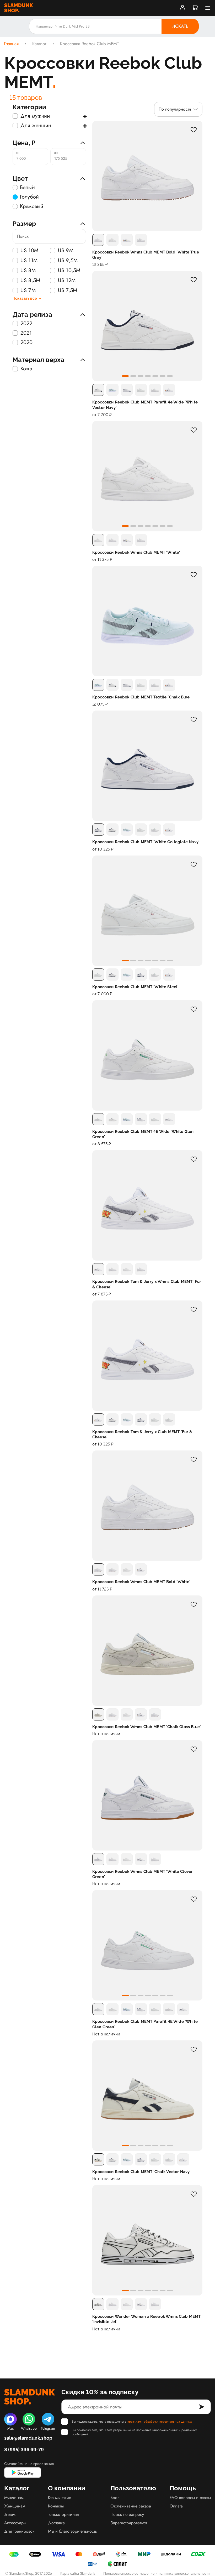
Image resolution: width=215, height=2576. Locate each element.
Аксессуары (15, 2523)
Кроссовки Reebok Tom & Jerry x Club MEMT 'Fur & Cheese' (142, 1434)
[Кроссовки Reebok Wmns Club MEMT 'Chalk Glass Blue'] (147, 1651)
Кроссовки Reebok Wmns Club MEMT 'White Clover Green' (143, 1874)
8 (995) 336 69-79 (24, 2450)
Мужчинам (14, 2498)
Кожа (26, 369)
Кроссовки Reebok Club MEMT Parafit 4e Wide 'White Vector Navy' (145, 405)
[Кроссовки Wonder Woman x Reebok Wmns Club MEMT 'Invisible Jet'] (147, 2240)
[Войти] (182, 8)
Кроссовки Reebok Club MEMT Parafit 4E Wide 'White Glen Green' (145, 2024)
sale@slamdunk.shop (28, 2438)
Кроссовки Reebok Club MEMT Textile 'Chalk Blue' (142, 697)
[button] (125, 376)
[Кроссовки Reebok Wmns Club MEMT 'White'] (147, 476)
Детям (10, 2514)
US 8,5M (30, 281)
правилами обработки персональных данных (160, 2422)
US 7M (28, 291)
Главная (11, 44)
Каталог (39, 44)
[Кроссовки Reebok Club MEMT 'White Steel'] (147, 911)
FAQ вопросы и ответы (190, 2498)
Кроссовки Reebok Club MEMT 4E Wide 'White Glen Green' (143, 1134)
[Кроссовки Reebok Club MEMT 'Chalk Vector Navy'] (147, 2096)
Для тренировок (19, 2531)
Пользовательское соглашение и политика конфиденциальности (157, 2573)
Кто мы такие (60, 2498)
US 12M (67, 281)
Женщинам (15, 2506)
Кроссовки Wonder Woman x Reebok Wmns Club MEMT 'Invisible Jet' (146, 2319)
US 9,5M (68, 261)
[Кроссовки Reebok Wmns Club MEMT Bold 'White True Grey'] (147, 176)
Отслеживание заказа (131, 2506)
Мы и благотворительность (72, 2531)
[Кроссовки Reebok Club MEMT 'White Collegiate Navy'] (147, 766)
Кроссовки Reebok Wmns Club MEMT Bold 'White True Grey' (146, 255)
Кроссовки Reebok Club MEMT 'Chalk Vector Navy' (141, 2172)
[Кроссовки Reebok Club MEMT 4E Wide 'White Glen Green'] (147, 1055)
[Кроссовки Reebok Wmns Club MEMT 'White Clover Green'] (147, 1795)
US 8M (28, 271)
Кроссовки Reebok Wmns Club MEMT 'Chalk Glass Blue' (147, 1727)
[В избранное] (193, 130)
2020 (27, 343)
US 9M (66, 251)
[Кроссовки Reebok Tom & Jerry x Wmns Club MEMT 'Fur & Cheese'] (147, 1205)
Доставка (56, 2523)
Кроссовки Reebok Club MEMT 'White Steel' (135, 987)
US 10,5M (69, 271)
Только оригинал (64, 2514)
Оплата (176, 2506)
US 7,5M (68, 291)
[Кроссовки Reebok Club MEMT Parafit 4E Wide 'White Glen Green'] (147, 1945)
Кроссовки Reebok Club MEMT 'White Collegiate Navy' (146, 842)
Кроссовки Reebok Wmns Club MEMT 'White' (136, 552)
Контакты (56, 2506)
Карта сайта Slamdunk (78, 2573)
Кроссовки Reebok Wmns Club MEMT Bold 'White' (141, 1582)
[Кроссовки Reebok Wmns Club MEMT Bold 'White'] (147, 1506)
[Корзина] (195, 8)
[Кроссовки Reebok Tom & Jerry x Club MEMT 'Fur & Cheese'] (147, 1356)
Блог (115, 2498)
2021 (26, 333)
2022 (26, 324)
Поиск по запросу (127, 2514)
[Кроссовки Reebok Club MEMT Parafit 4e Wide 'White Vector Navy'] (147, 326)
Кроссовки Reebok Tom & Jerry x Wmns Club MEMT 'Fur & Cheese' (147, 1284)
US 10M (29, 251)
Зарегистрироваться (129, 2523)
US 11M (29, 261)
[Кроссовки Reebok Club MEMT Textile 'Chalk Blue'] (147, 621)
